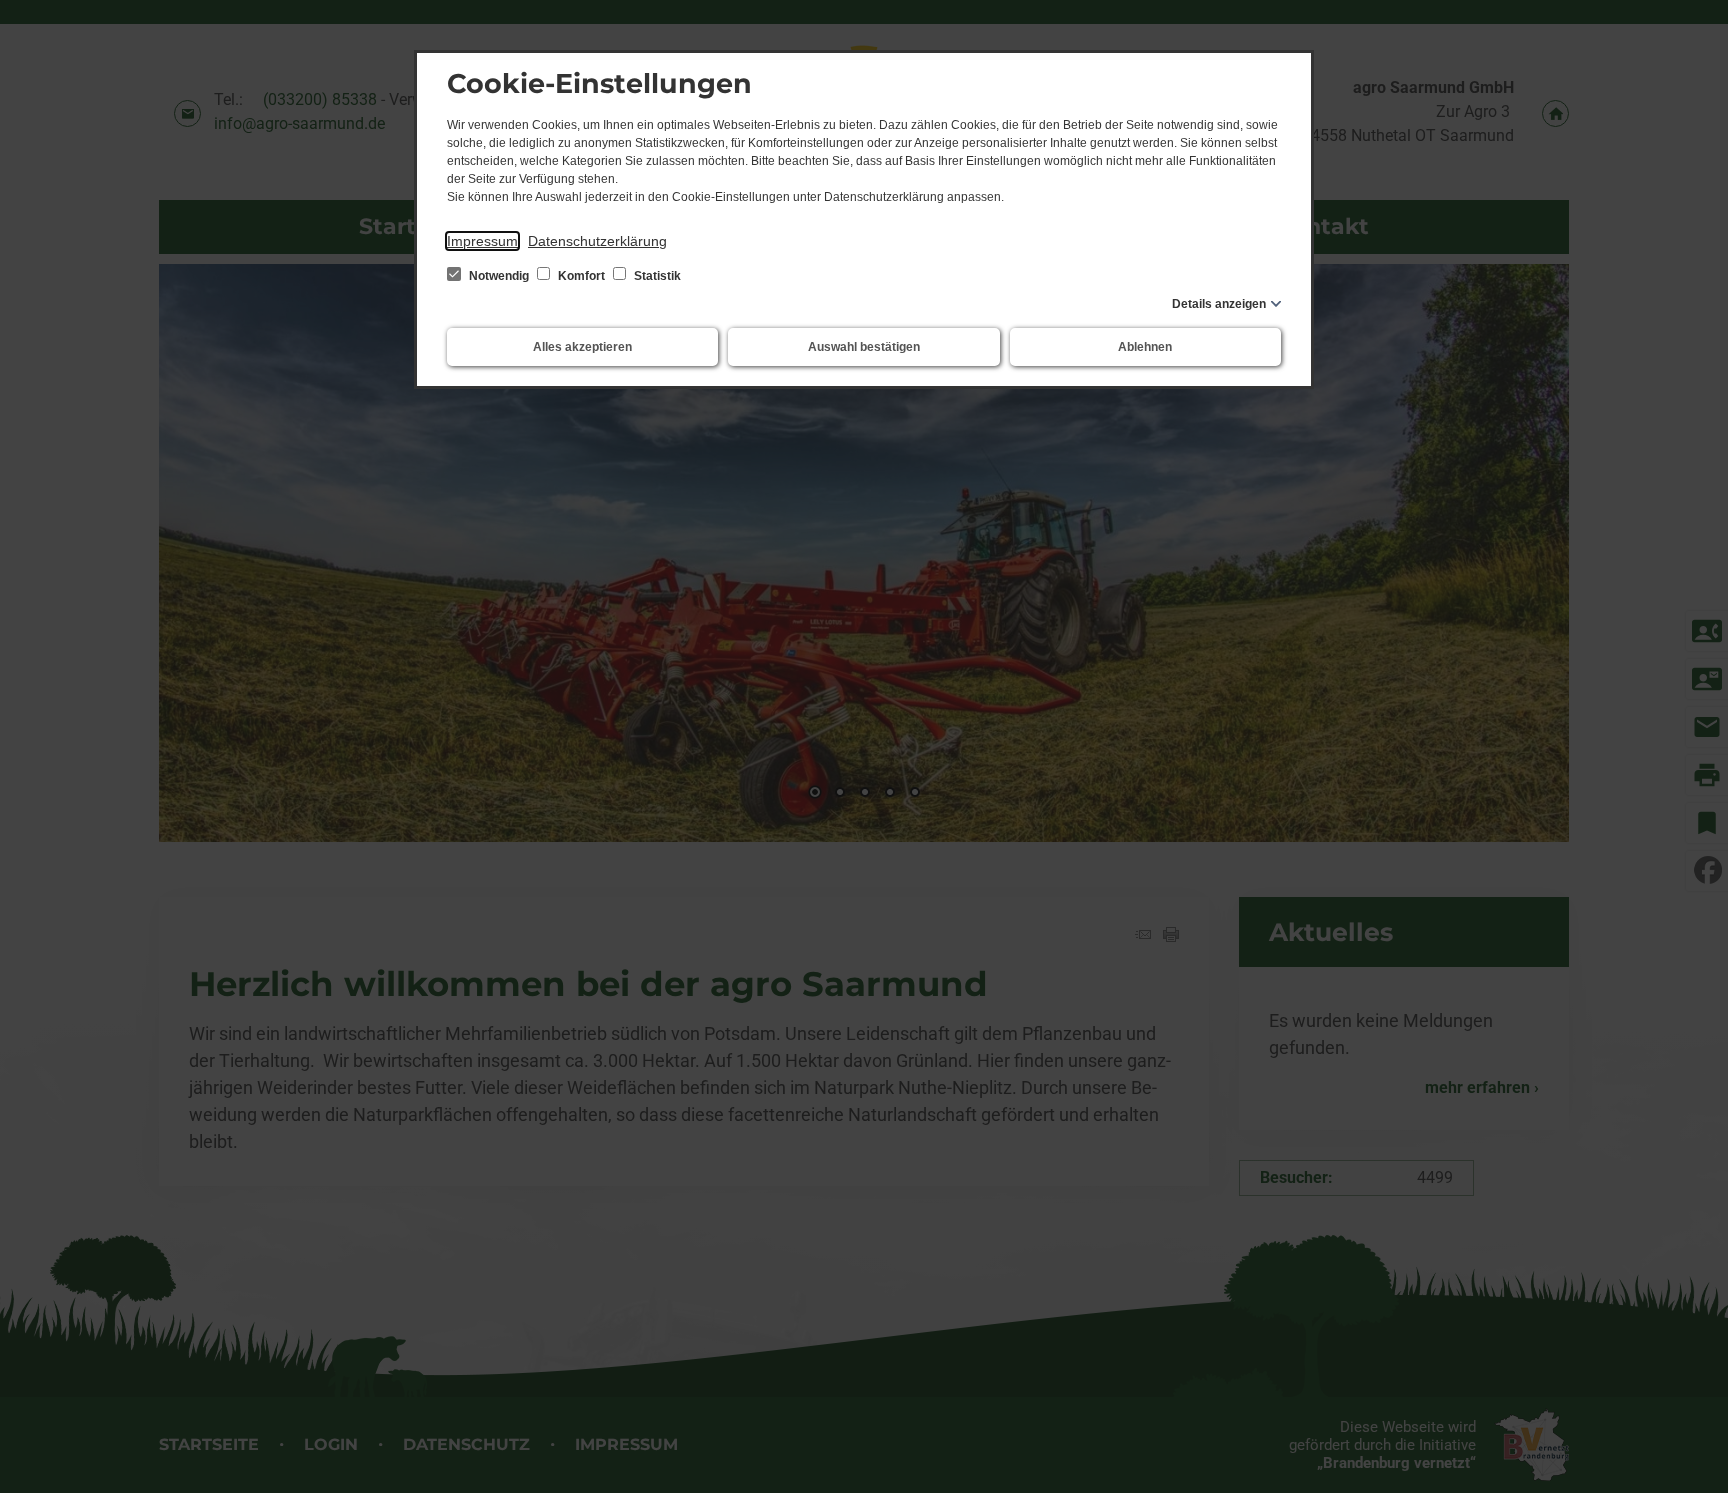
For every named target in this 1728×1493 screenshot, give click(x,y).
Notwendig (499, 276)
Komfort (581, 276)
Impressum (482, 241)
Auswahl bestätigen (864, 347)
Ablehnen (1145, 347)
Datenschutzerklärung (597, 241)
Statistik (656, 276)
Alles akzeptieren (582, 347)
